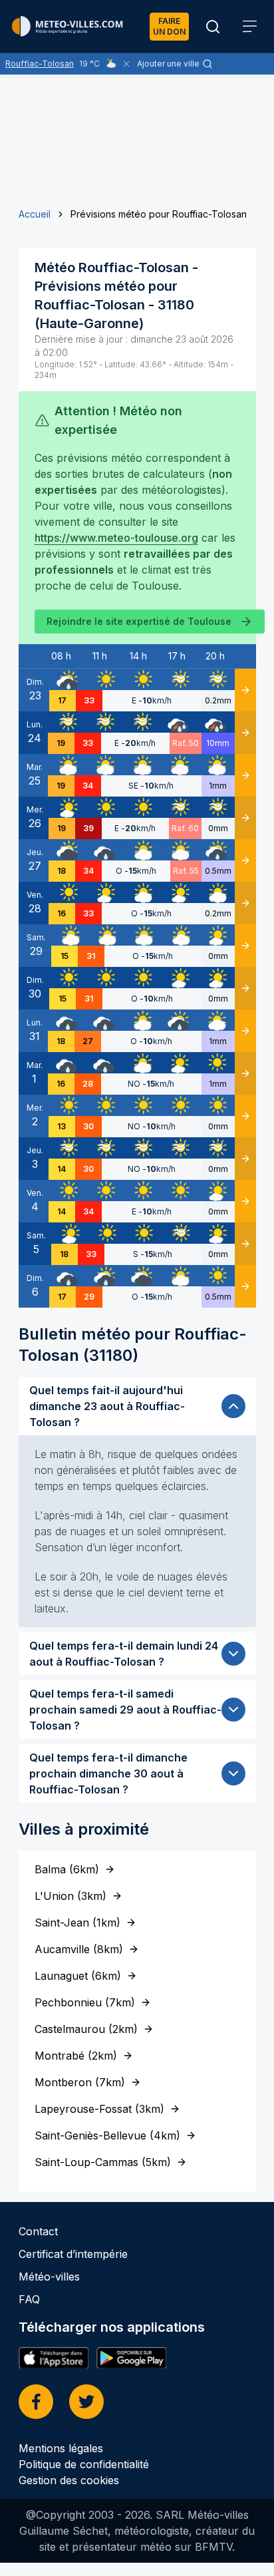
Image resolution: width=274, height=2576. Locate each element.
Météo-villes (49, 2277)
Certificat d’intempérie (73, 2254)
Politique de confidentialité (84, 2464)
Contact (38, 2231)
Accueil (35, 214)
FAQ (29, 2299)
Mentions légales (61, 2448)
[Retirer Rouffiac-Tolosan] (126, 64)
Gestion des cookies (69, 2480)
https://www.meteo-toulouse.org (116, 538)
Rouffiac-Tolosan (40, 64)
